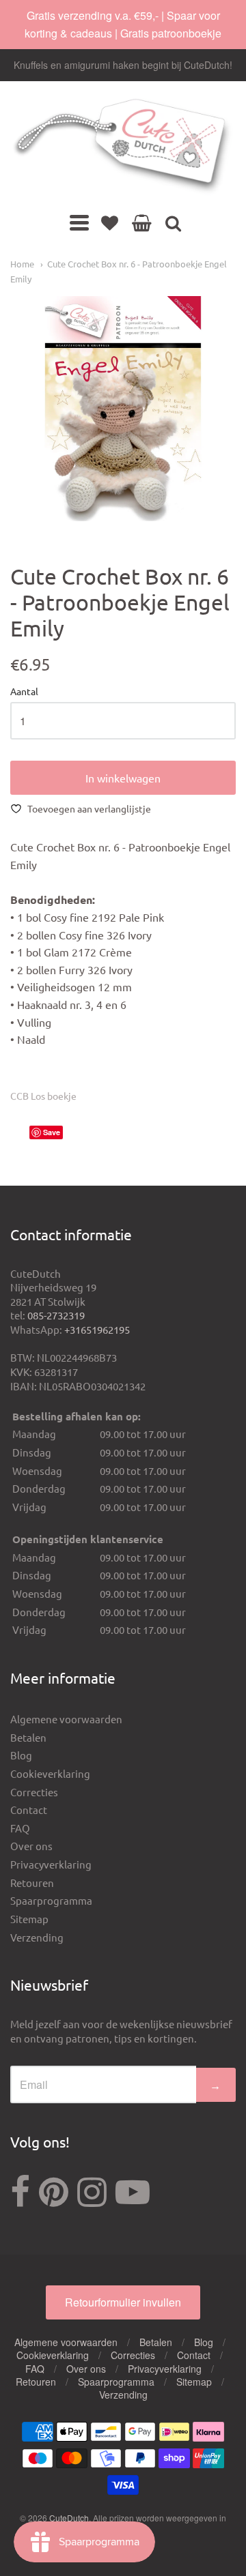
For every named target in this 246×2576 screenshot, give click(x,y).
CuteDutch (69, 2518)
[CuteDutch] (123, 147)
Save (52, 1132)
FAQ (20, 1828)
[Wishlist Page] (110, 222)
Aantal (24, 692)
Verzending (37, 1937)
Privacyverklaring (51, 1864)
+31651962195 (97, 1329)
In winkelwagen (123, 778)
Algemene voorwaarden (66, 1719)
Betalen (28, 1737)
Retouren (32, 1883)
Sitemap (29, 1919)
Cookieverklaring (50, 1773)
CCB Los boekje (43, 1096)
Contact (29, 1810)
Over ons (31, 1846)
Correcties (34, 1792)
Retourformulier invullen (123, 2302)
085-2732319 (56, 1315)
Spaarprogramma (51, 1900)
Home (22, 264)
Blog (21, 1755)
